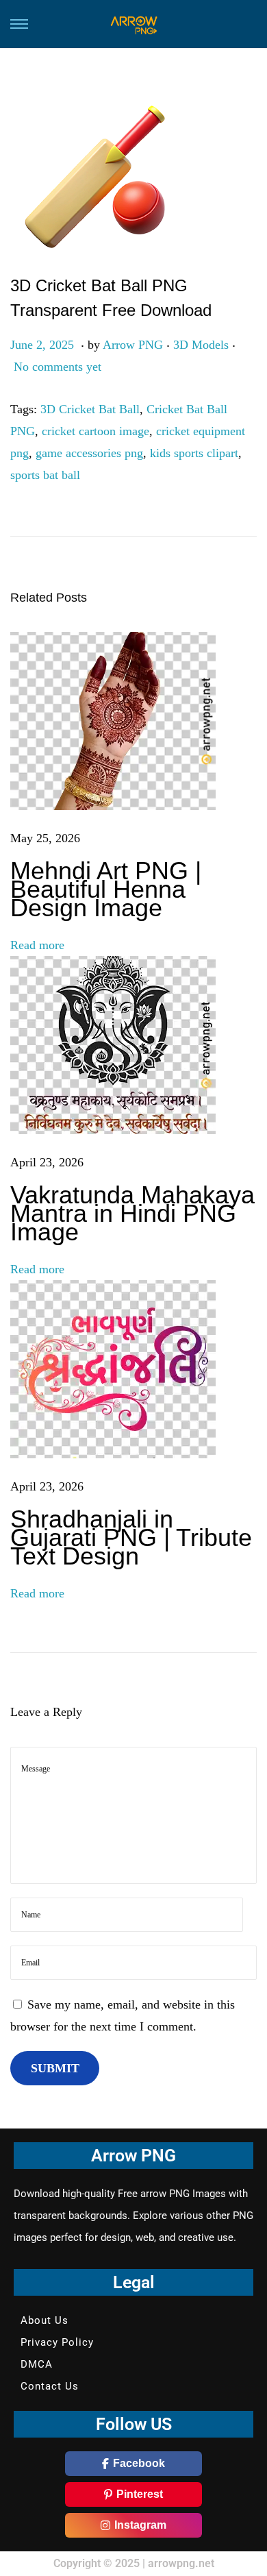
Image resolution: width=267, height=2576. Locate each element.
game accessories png (89, 453)
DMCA (37, 2364)
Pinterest (140, 2494)
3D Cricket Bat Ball (90, 409)
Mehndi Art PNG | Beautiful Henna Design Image (106, 889)
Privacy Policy (57, 2342)
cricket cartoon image (96, 431)
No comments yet (58, 367)
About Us (44, 2320)
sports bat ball (45, 475)
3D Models (201, 345)
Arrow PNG (133, 345)
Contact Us (50, 2386)
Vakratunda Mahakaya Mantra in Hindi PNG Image (132, 1213)
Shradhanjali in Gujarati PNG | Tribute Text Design (131, 1537)
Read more (37, 945)
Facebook (139, 2463)
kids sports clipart (194, 453)
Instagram (140, 2525)
